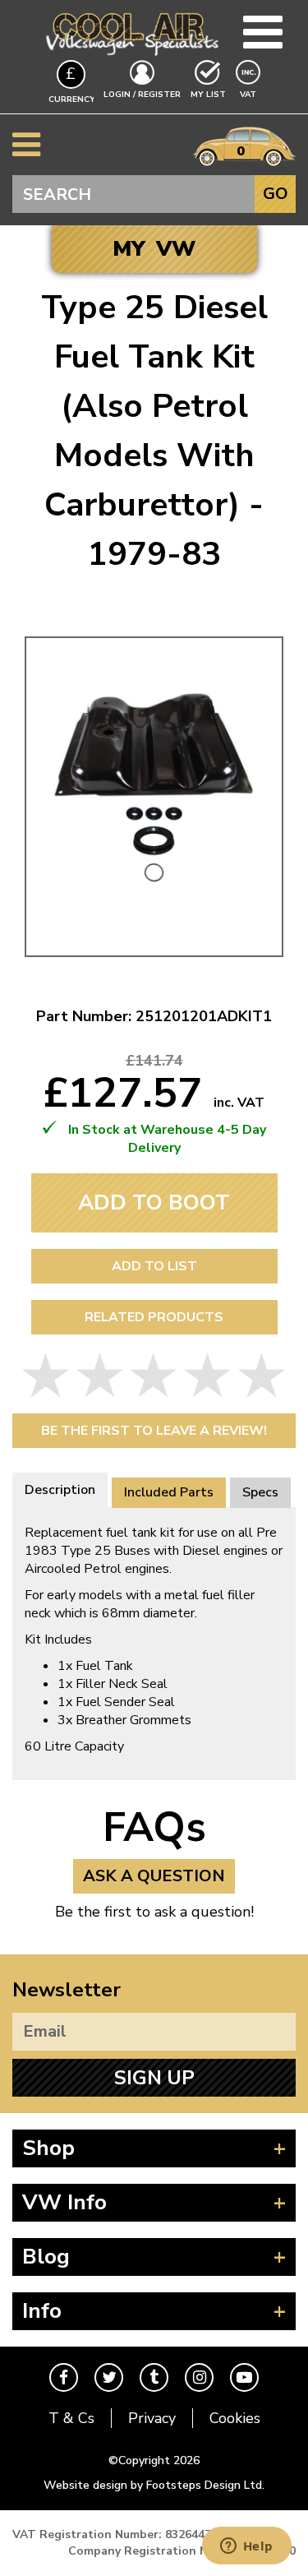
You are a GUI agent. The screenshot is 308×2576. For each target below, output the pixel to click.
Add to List (154, 1266)
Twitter (109, 2377)
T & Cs (71, 2418)
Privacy (152, 2418)
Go (276, 194)
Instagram (199, 2377)
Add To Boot (154, 1202)
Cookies (235, 2418)
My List (208, 95)
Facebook (64, 2377)
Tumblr (154, 2377)
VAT (250, 94)
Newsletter (67, 1990)
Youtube (244, 2377)
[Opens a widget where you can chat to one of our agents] (246, 2547)
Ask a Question (154, 1876)
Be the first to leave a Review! (154, 1431)
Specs (260, 1492)
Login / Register (142, 95)
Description (60, 1490)
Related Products (154, 1317)
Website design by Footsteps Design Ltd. (154, 2485)
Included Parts (169, 1492)
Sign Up (154, 2078)
